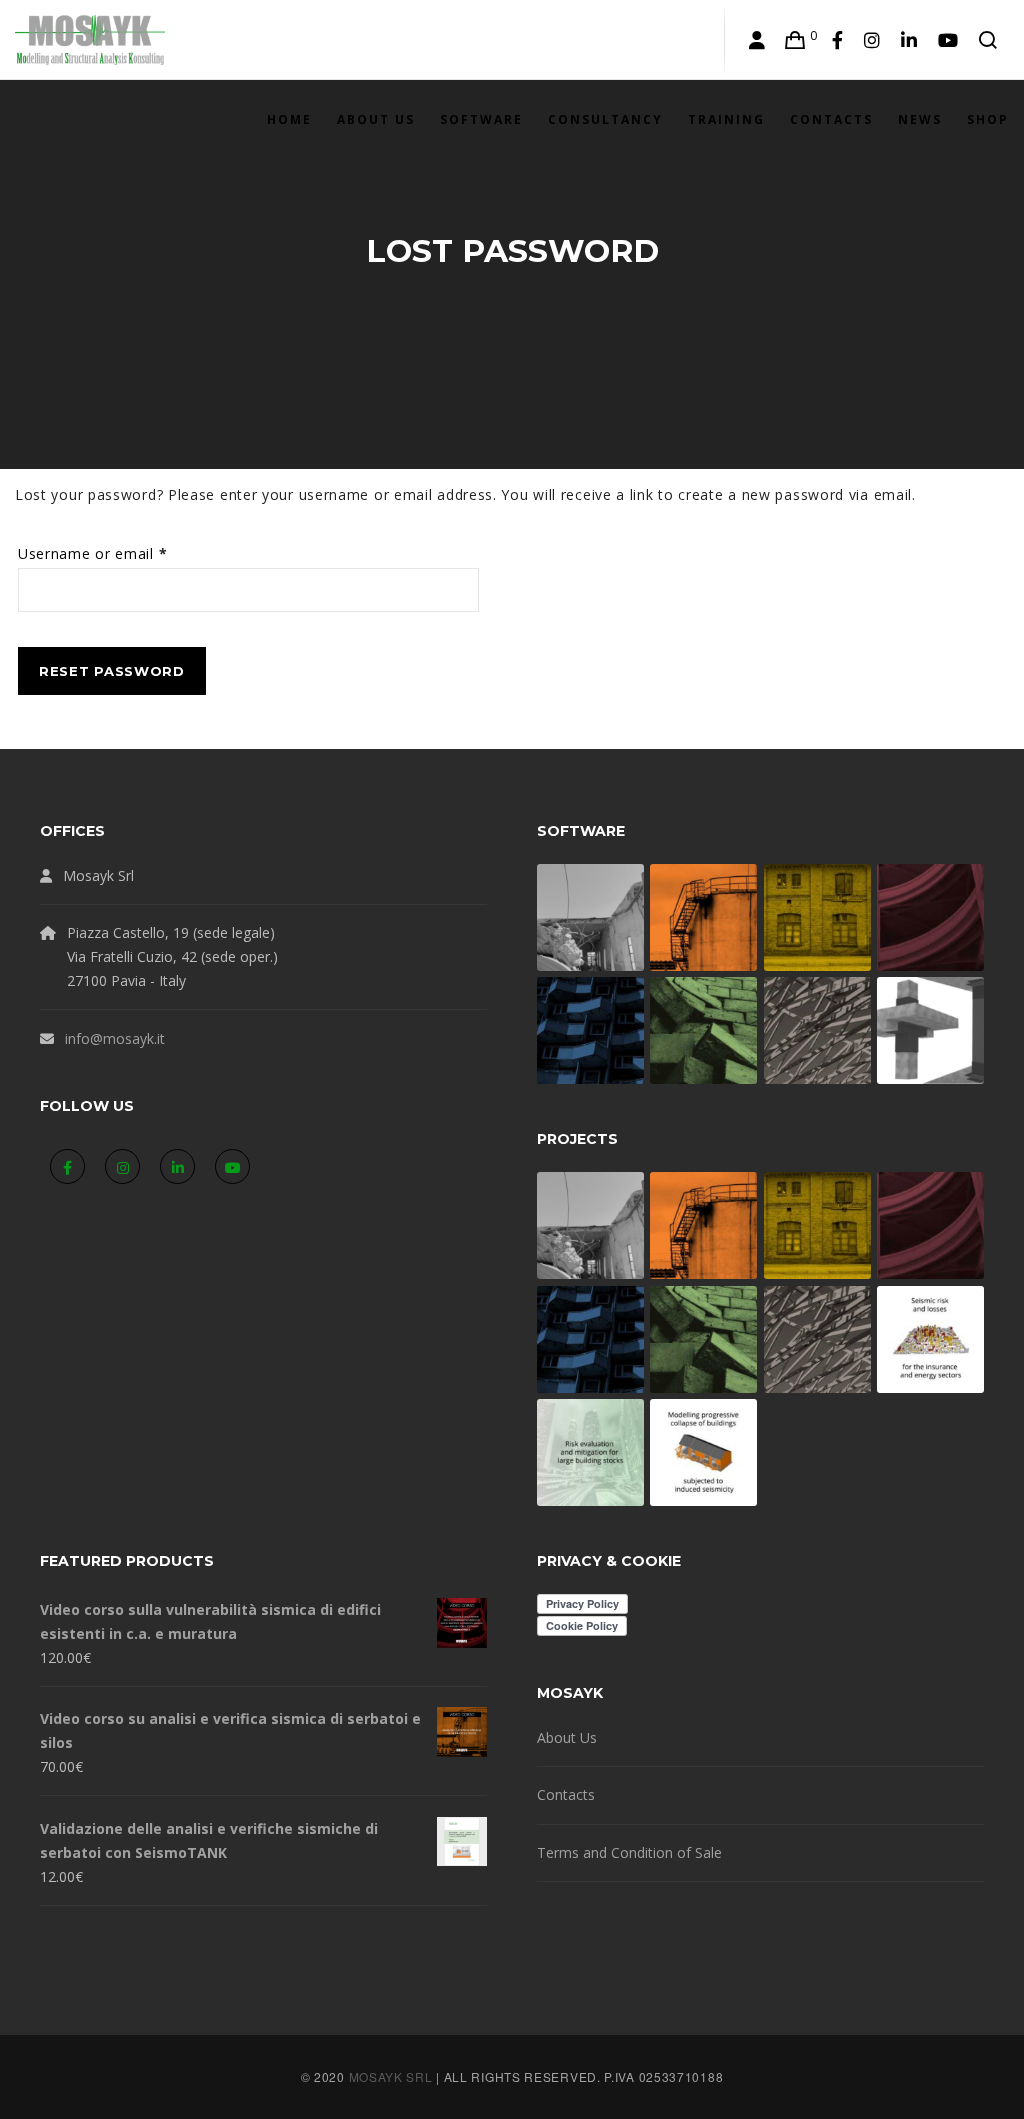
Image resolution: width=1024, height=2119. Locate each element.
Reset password (112, 671)
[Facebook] (838, 40)
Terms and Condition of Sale (629, 1852)
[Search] (988, 40)
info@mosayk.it (115, 1038)
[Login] (757, 40)
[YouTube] (948, 40)
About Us (567, 1737)
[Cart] (795, 40)
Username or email (123, 553)
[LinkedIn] (909, 40)
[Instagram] (872, 40)
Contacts (566, 1794)
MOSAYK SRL (391, 2076)
